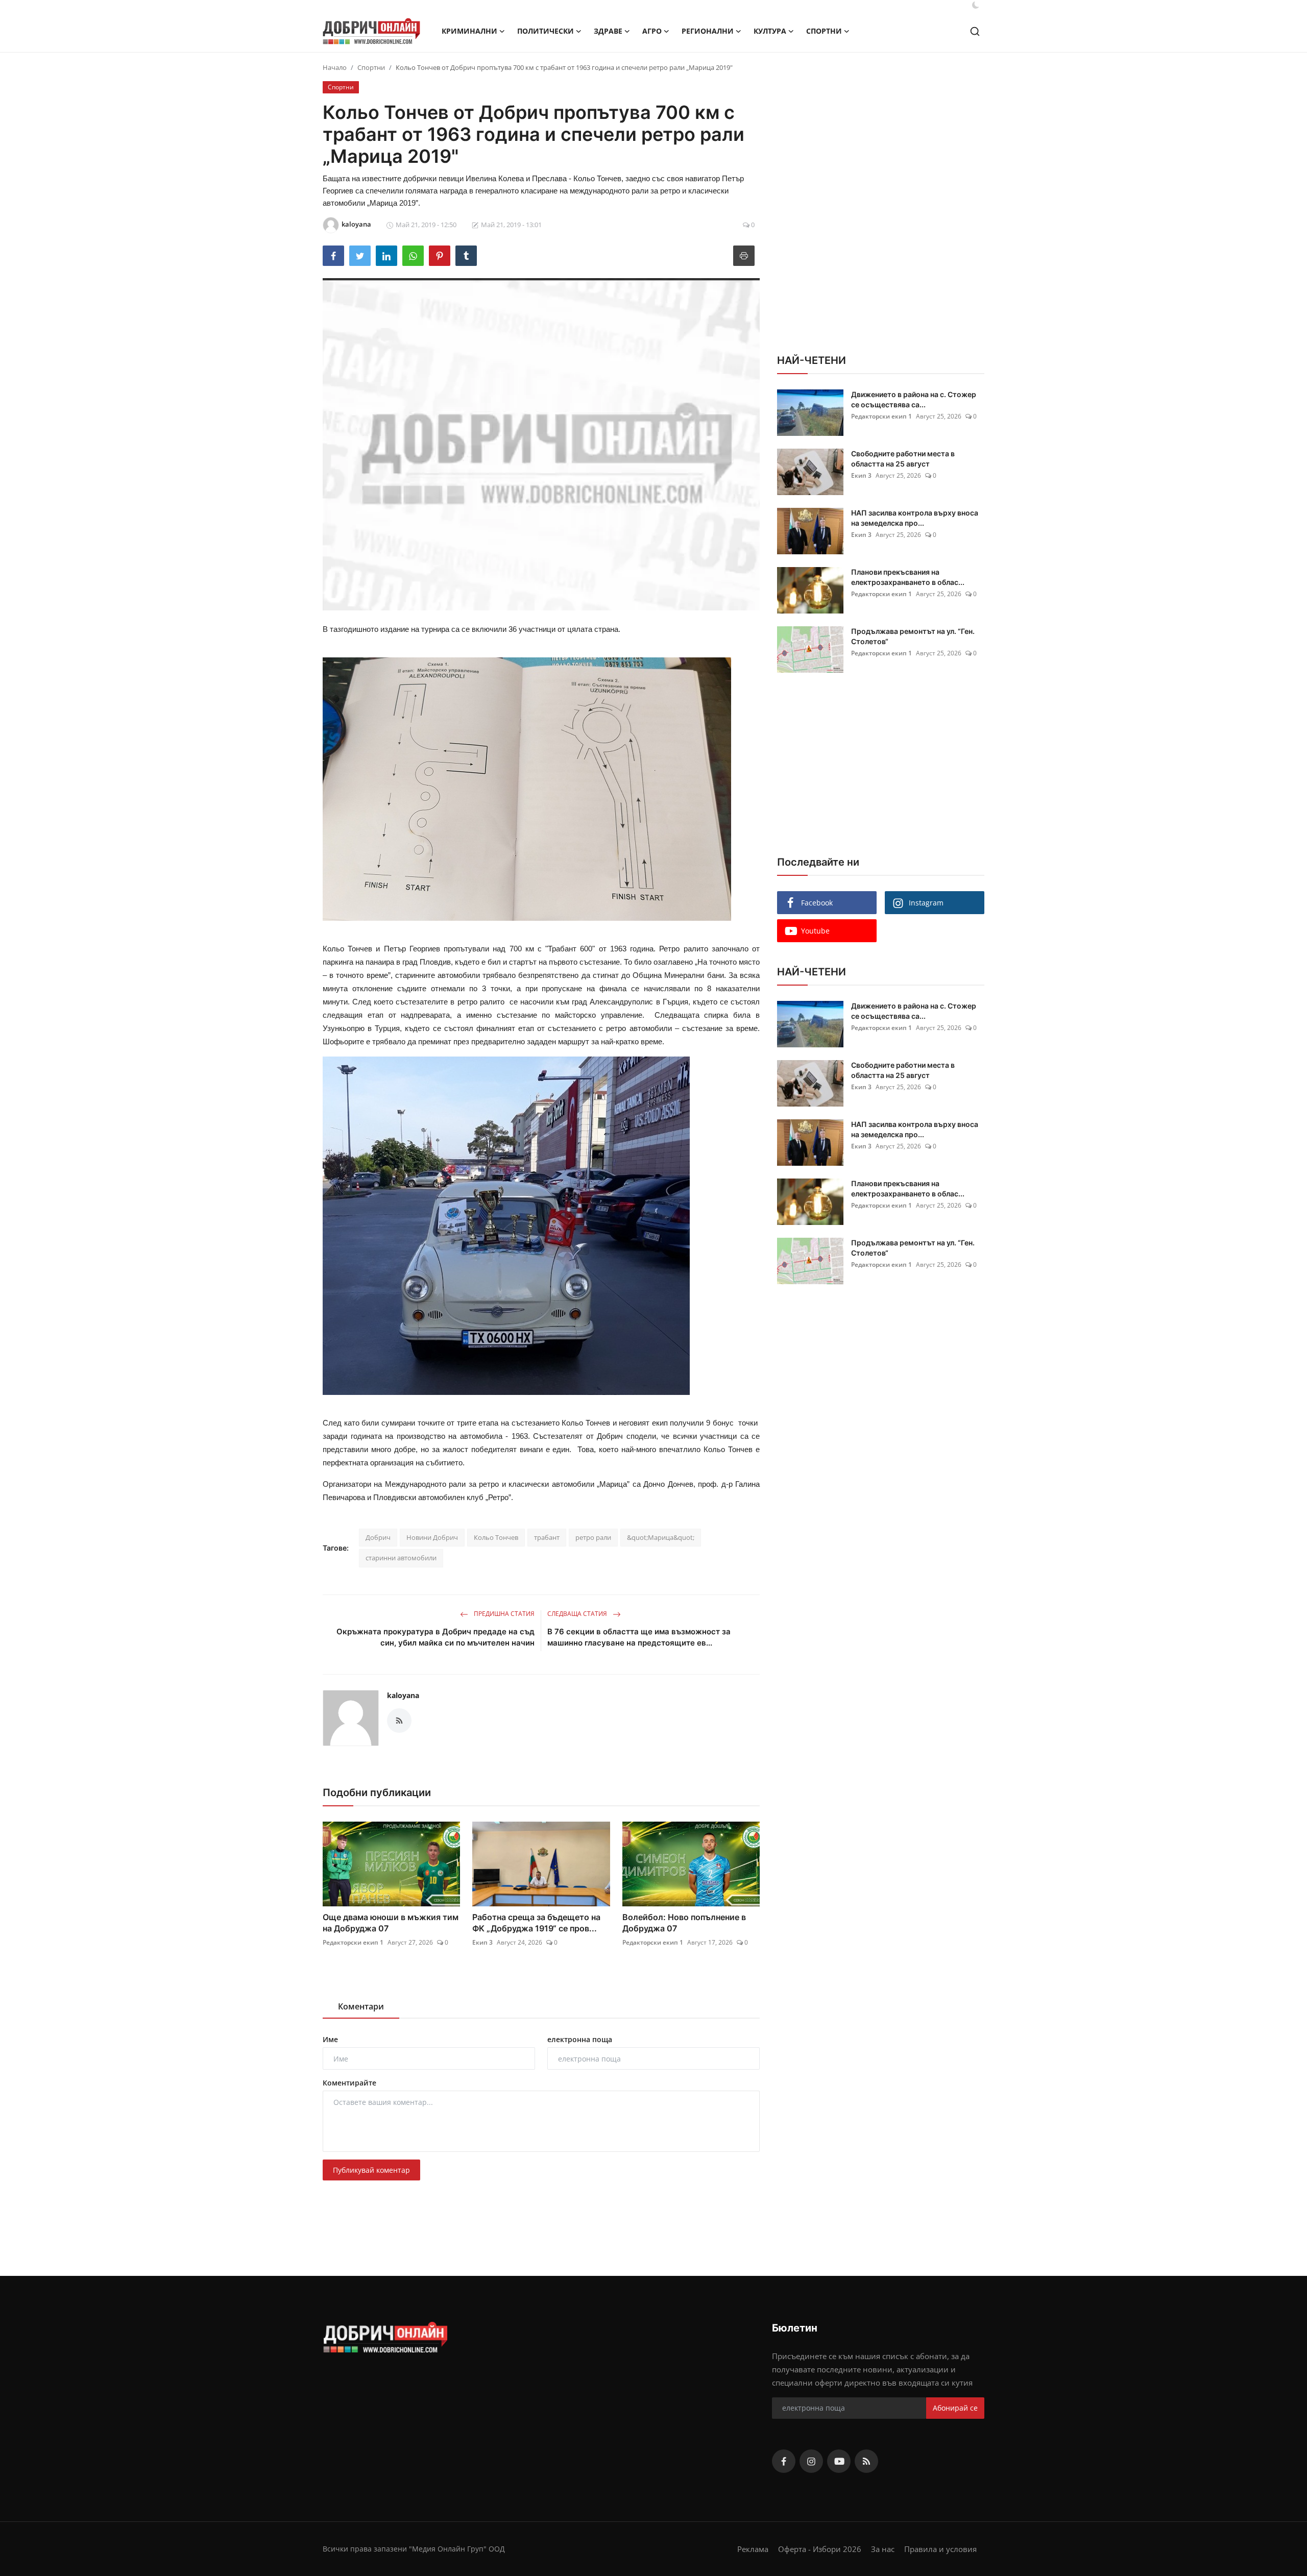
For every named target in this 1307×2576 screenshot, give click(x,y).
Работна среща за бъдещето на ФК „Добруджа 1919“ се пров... (536, 1923)
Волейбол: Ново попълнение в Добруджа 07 (684, 1923)
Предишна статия (503, 1614)
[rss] (866, 2461)
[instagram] (811, 2461)
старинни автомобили (401, 1558)
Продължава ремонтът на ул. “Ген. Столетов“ (913, 636)
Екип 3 (482, 1942)
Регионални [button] (708, 31)
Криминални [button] (469, 31)
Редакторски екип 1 (353, 1942)
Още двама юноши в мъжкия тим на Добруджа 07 (391, 1923)
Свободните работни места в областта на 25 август (903, 459)
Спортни (371, 67)
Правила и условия (940, 2549)
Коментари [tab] (361, 2006)
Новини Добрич (432, 1537)
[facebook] (784, 2461)
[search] (975, 31)
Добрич (378, 1537)
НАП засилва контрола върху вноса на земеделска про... (915, 518)
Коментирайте (349, 2083)
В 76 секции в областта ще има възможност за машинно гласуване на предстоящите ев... (639, 1637)
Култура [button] (770, 31)
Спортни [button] (824, 31)
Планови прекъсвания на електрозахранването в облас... (908, 577)
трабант (547, 1537)
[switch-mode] (976, 5)
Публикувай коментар (371, 2170)
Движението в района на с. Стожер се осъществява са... (914, 399)
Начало (335, 67)
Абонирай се (955, 2408)
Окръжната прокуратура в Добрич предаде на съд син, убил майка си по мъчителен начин (435, 1637)
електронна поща (580, 2039)
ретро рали (593, 1537)
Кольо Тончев (496, 1537)
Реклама (753, 2549)
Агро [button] (652, 31)
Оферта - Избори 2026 (820, 2549)
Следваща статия (578, 1614)
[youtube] (839, 2461)
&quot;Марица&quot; (661, 1537)
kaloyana (403, 1695)
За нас (883, 2549)
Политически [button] (546, 31)
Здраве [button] (608, 31)
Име (330, 2039)
